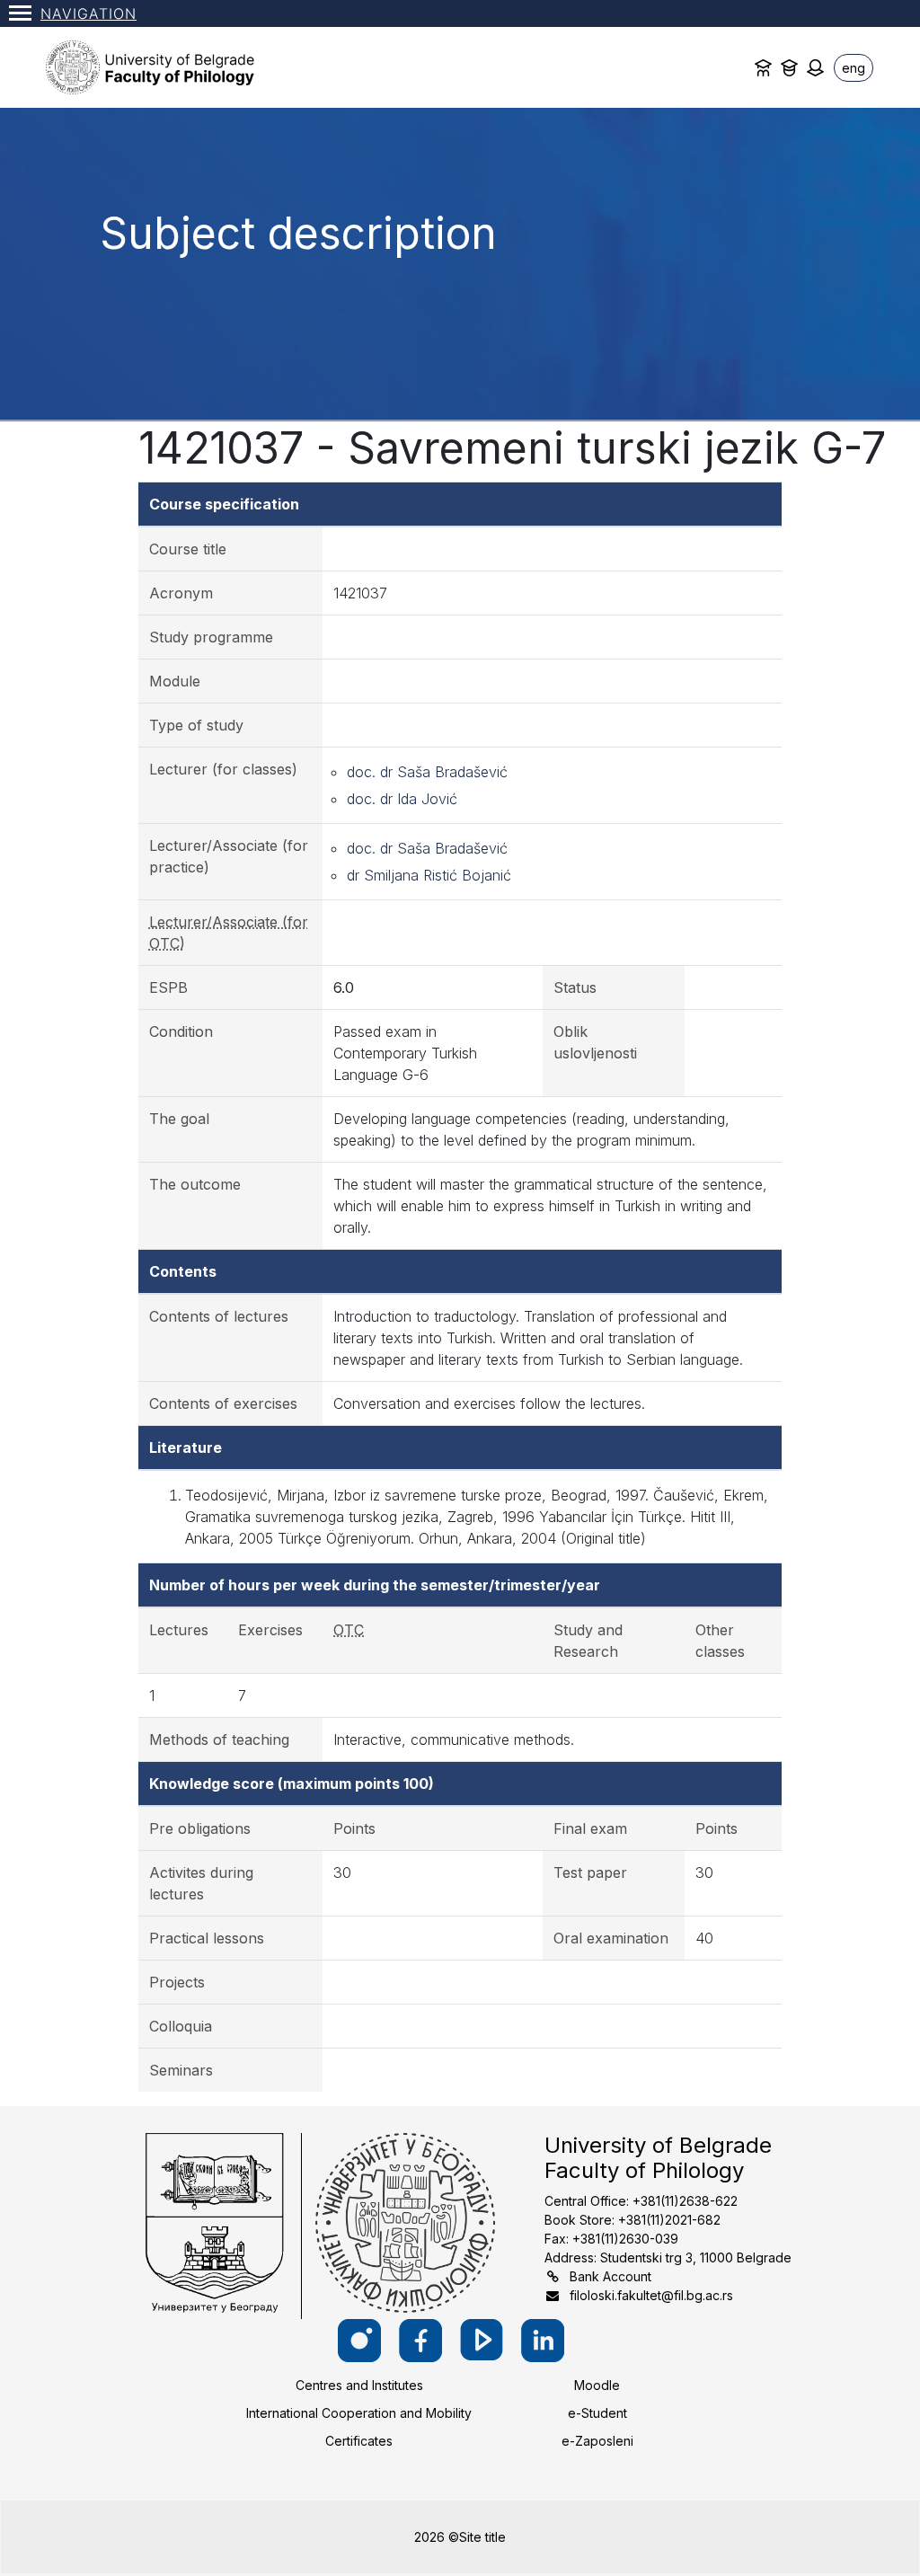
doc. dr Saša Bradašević (427, 772)
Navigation (88, 13)
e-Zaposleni (597, 2441)
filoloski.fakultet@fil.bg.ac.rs (651, 2295)
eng (854, 68)
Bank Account (610, 2276)
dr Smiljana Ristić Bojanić (429, 875)
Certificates (359, 2441)
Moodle (597, 2385)
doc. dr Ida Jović (402, 799)
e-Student (597, 2413)
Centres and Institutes (359, 2385)
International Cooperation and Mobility (359, 2413)
